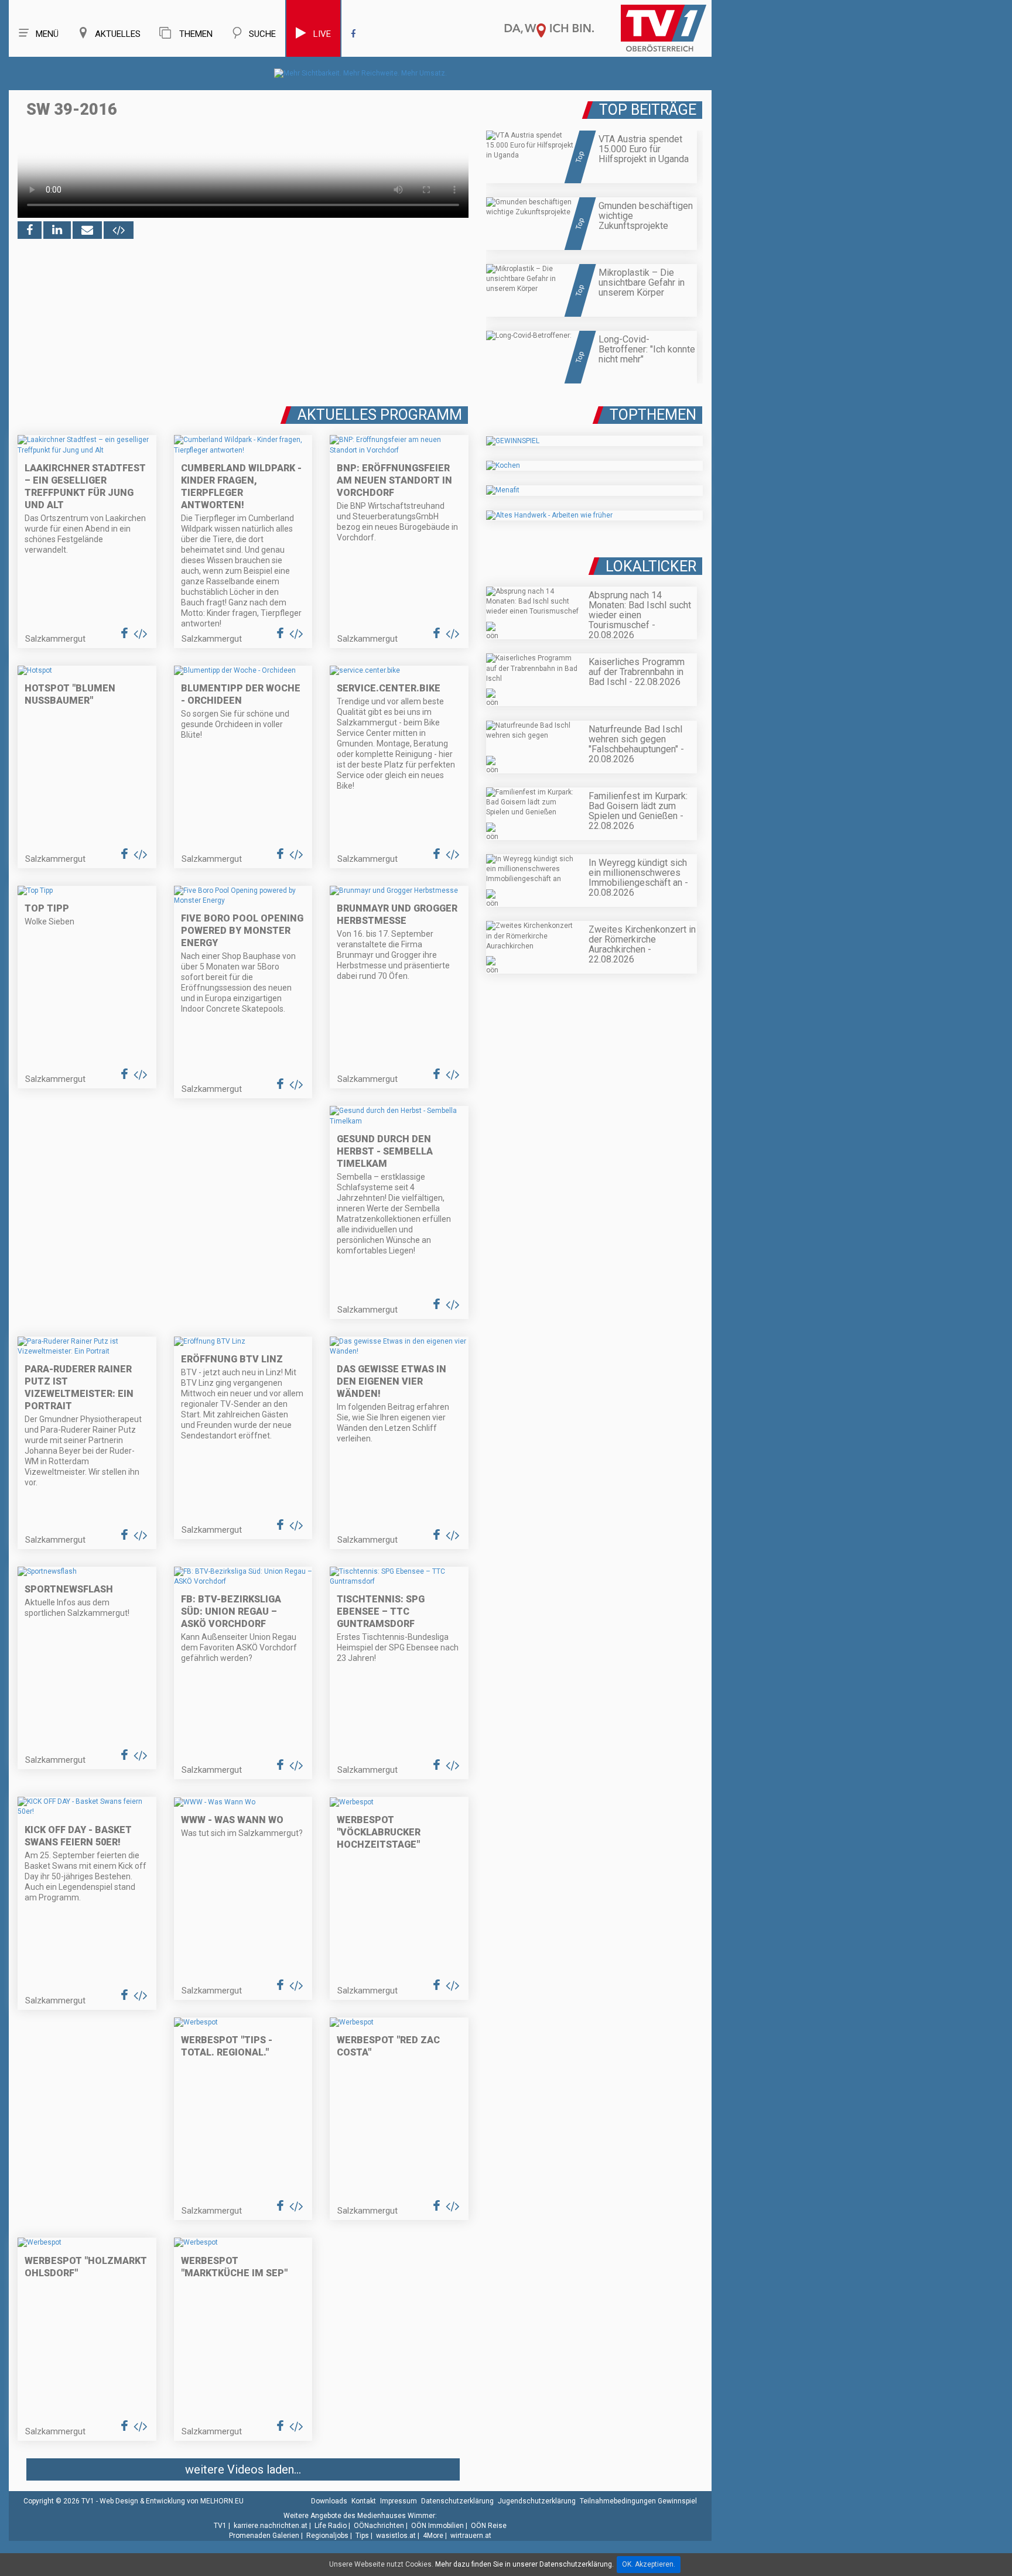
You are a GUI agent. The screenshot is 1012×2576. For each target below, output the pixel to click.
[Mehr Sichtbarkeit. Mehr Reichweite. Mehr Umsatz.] (360, 73)
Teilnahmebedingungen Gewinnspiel (638, 2501)
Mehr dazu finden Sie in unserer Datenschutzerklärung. (524, 2564)
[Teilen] (87, 230)
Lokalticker (651, 566)
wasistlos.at (396, 2536)
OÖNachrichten (379, 2526)
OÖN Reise (489, 2526)
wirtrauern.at (471, 2536)
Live (322, 34)
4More (433, 2536)
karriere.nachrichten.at (271, 2526)
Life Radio (331, 2526)
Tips (362, 2536)
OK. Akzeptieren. (649, 2564)
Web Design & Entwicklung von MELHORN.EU (172, 2501)
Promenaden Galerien (264, 2536)
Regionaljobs (327, 2536)
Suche (262, 34)
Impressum (399, 2501)
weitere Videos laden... (243, 2469)
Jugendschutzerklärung (537, 2501)
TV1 (220, 2526)
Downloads (329, 2501)
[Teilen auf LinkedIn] (57, 230)
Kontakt (364, 2501)
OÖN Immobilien (437, 2526)
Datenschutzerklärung (457, 2501)
